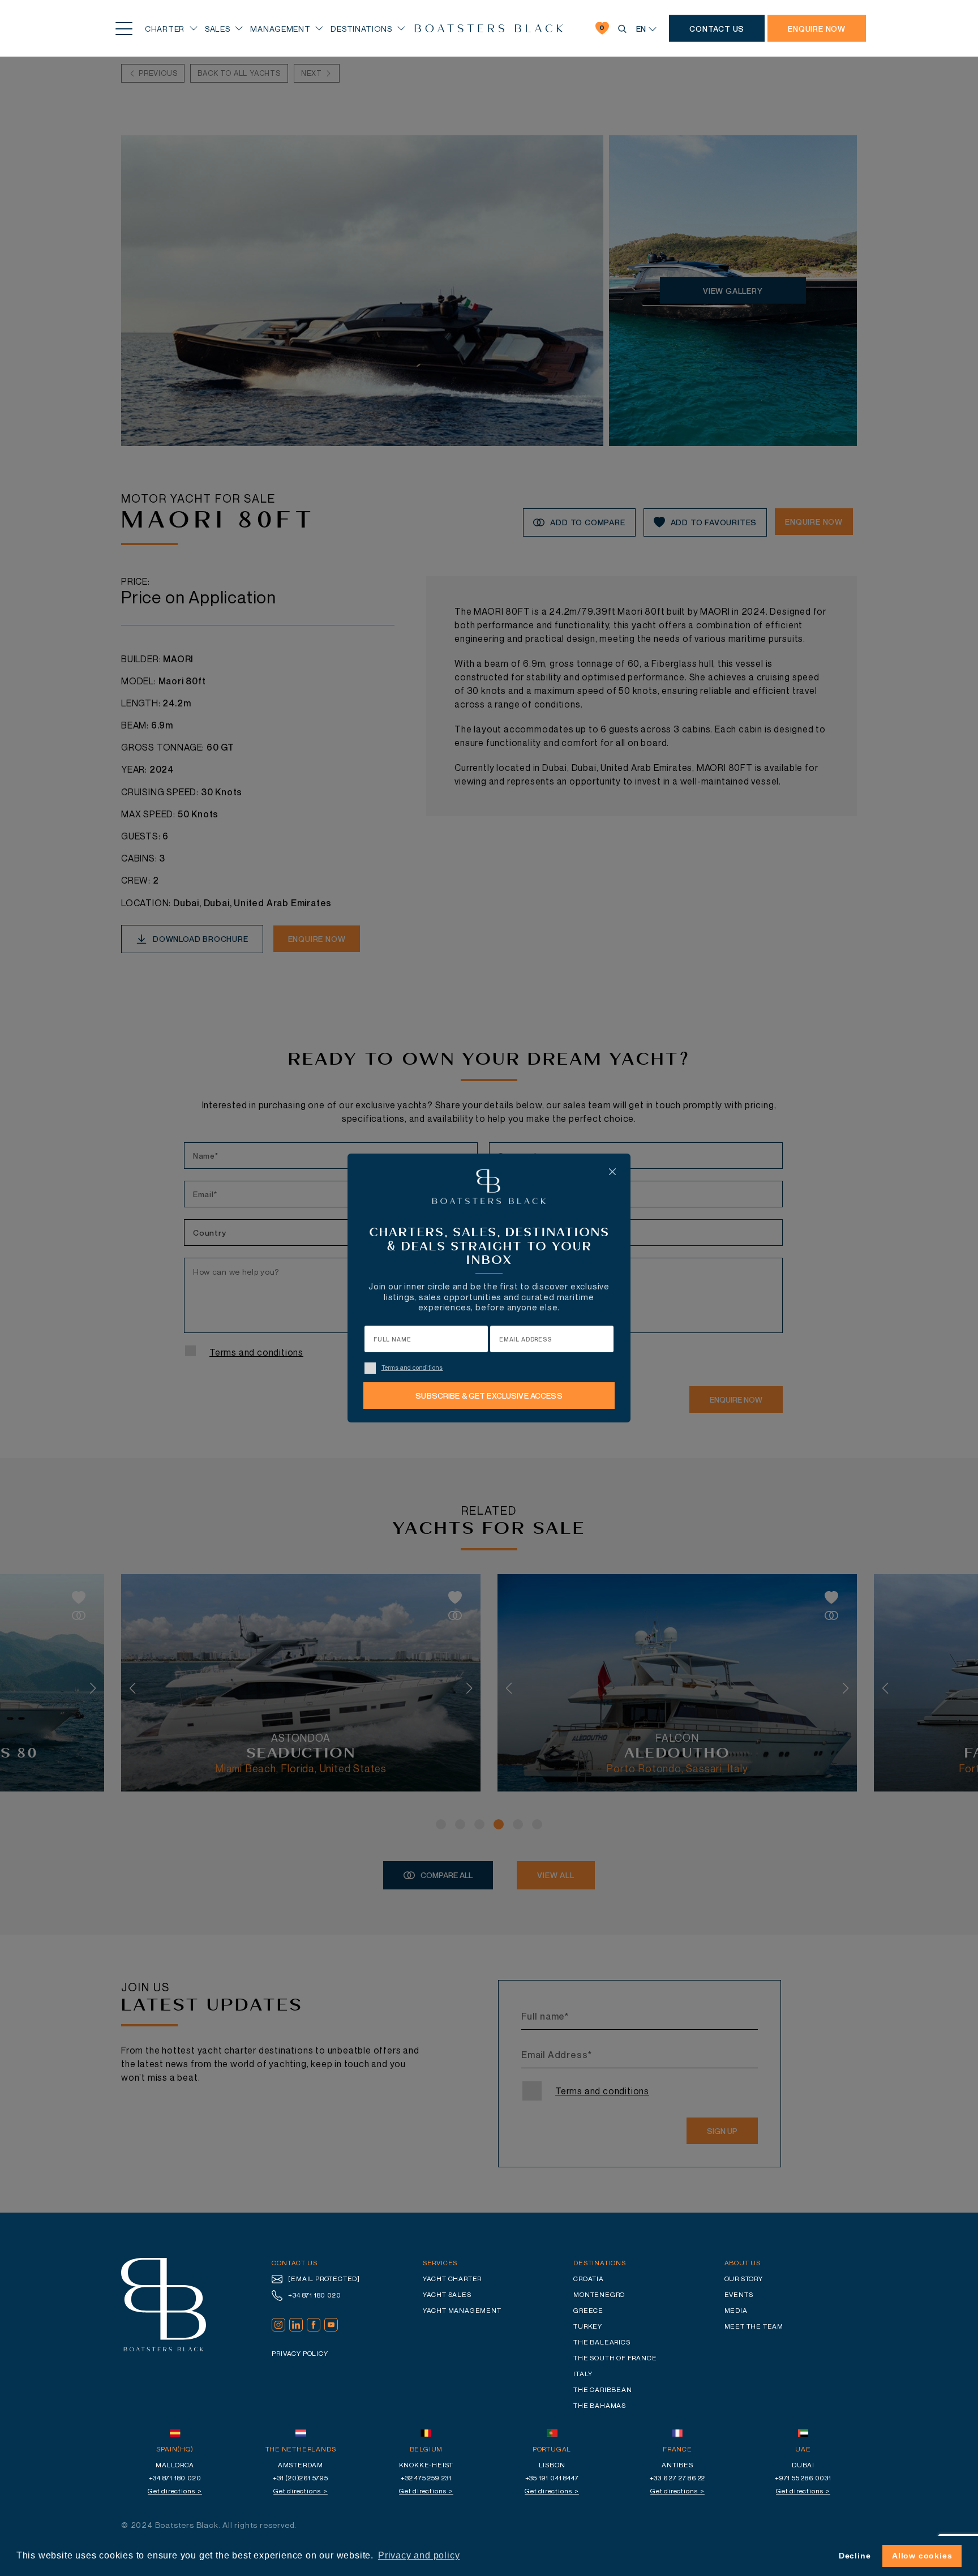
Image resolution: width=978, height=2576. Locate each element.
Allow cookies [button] (922, 2556)
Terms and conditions (412, 1368)
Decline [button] (855, 2556)
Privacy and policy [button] (419, 2555)
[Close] (612, 1172)
